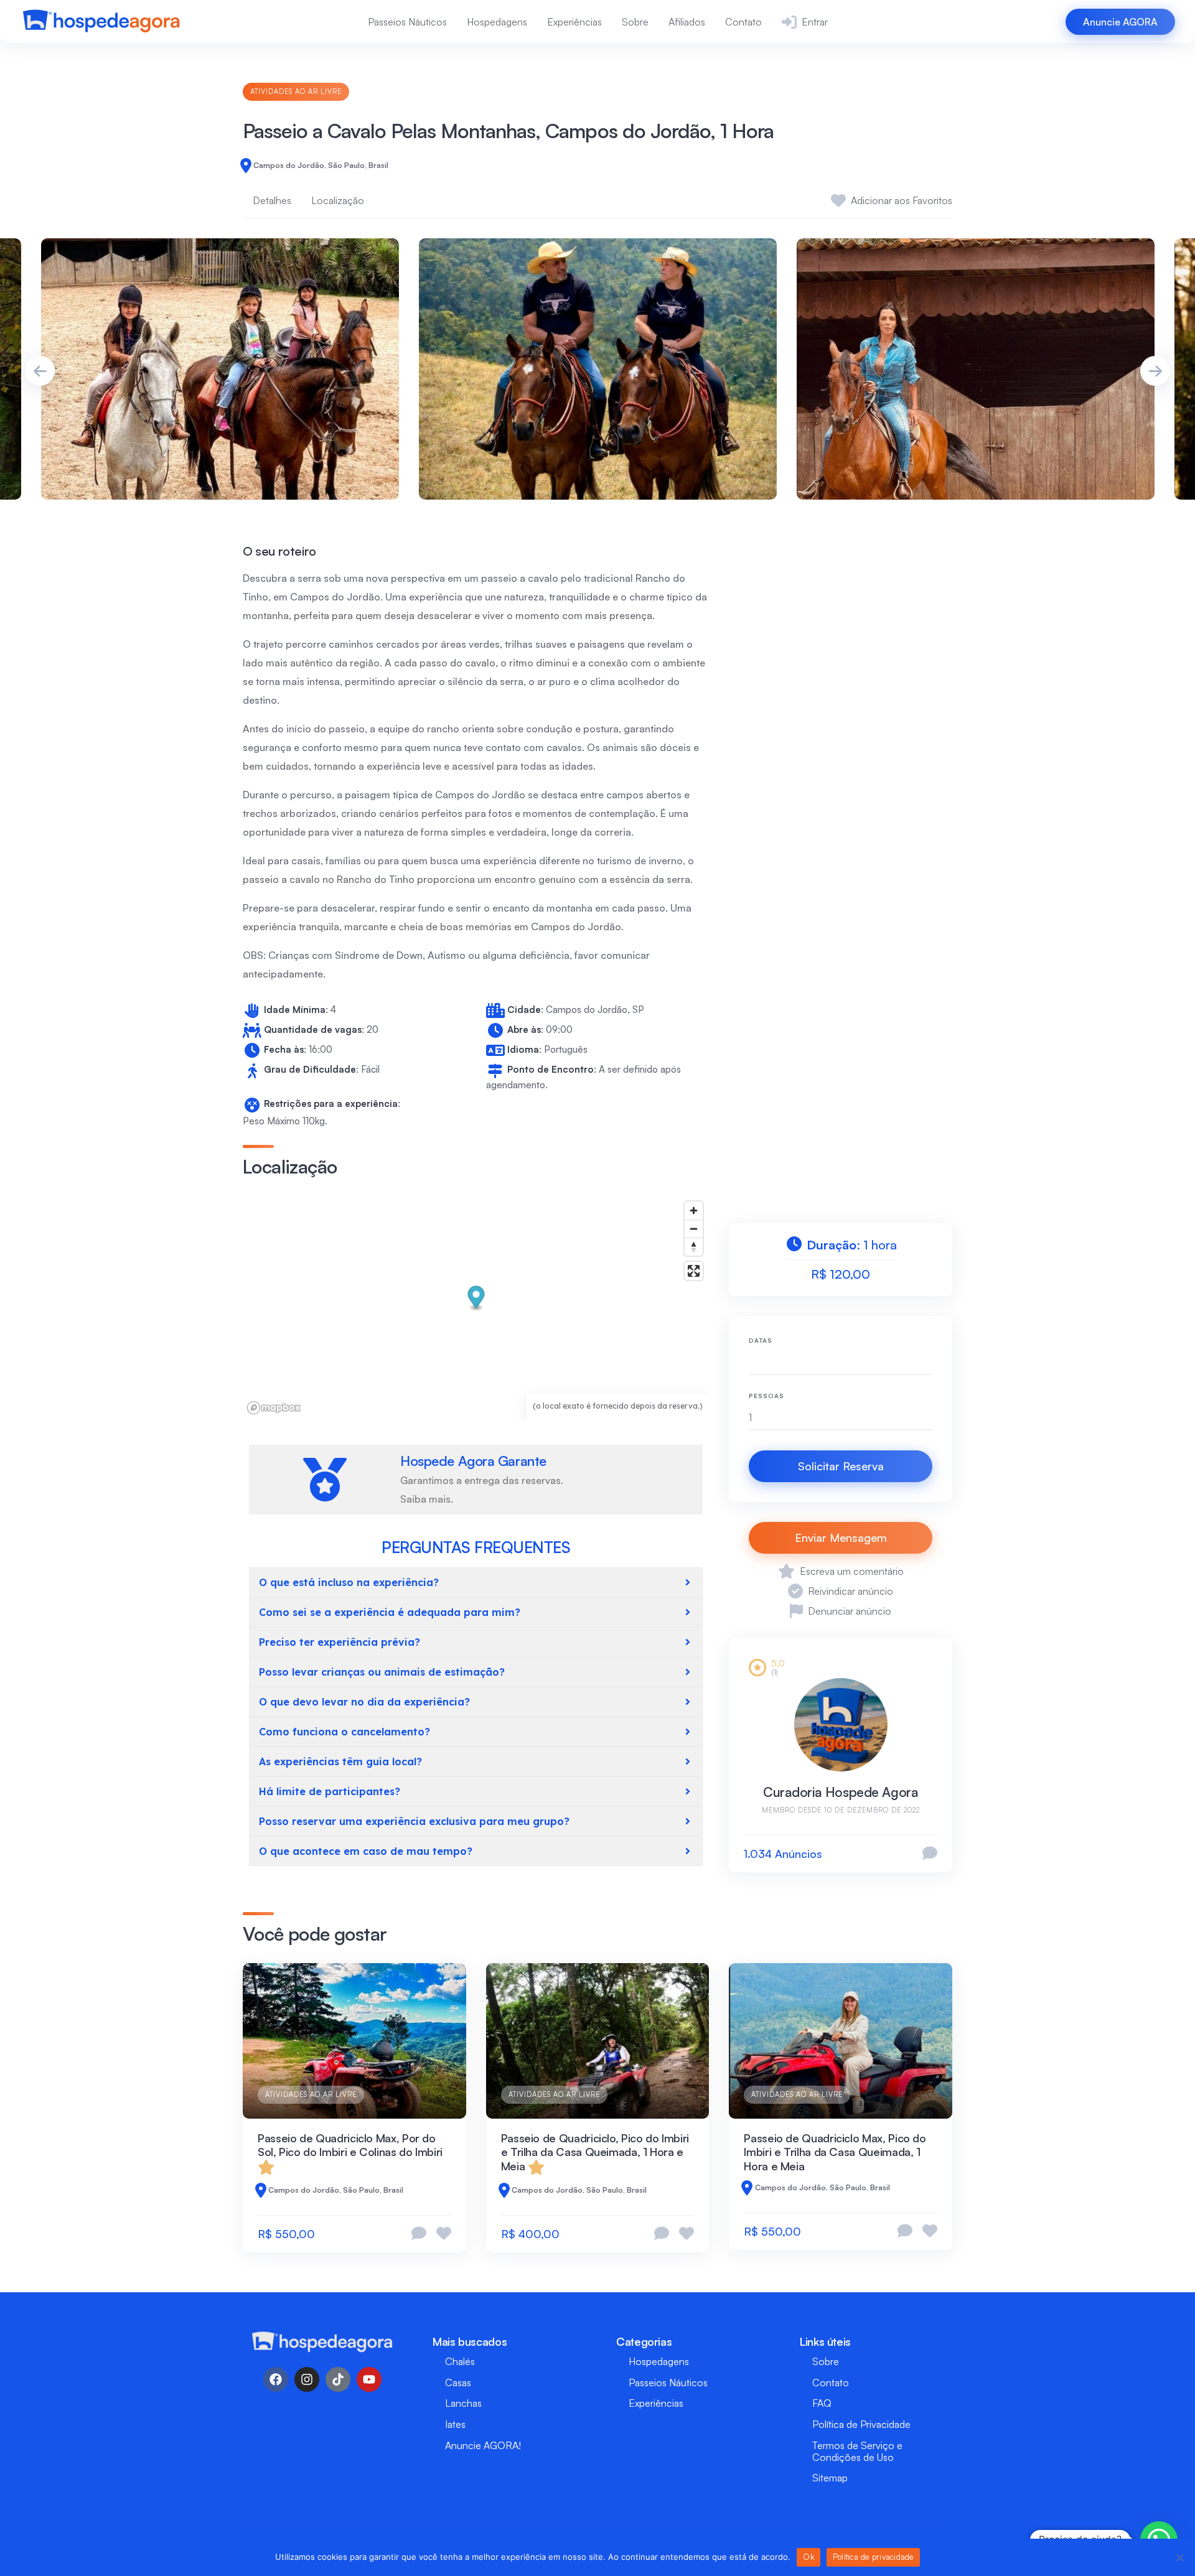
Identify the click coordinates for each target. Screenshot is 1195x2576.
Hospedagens (497, 22)
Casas (458, 2382)
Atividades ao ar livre (296, 91)
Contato (743, 22)
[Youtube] (369, 2379)
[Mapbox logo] (274, 1408)
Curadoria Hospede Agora (841, 1792)
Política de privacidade (873, 2557)
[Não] (1179, 2557)
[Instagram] (307, 2379)
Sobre (635, 22)
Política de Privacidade (861, 2424)
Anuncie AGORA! (483, 2445)
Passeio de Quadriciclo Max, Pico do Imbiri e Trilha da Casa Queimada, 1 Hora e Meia (835, 2152)
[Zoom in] (694, 1211)
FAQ (822, 2403)
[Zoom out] (694, 1229)
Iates (455, 2424)
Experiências (574, 22)
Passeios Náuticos (407, 22)
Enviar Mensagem (841, 1538)
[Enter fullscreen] (694, 1271)
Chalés (460, 2361)
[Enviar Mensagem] (930, 1854)
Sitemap (830, 2478)
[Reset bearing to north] (694, 1247)
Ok (808, 2557)
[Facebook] (276, 2379)
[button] (476, 1299)
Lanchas (463, 2403)
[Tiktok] (338, 2379)
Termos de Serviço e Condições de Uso (857, 2451)
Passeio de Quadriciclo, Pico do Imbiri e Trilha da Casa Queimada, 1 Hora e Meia (595, 2152)
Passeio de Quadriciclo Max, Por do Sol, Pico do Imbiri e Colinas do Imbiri (350, 2145)
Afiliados (687, 22)
